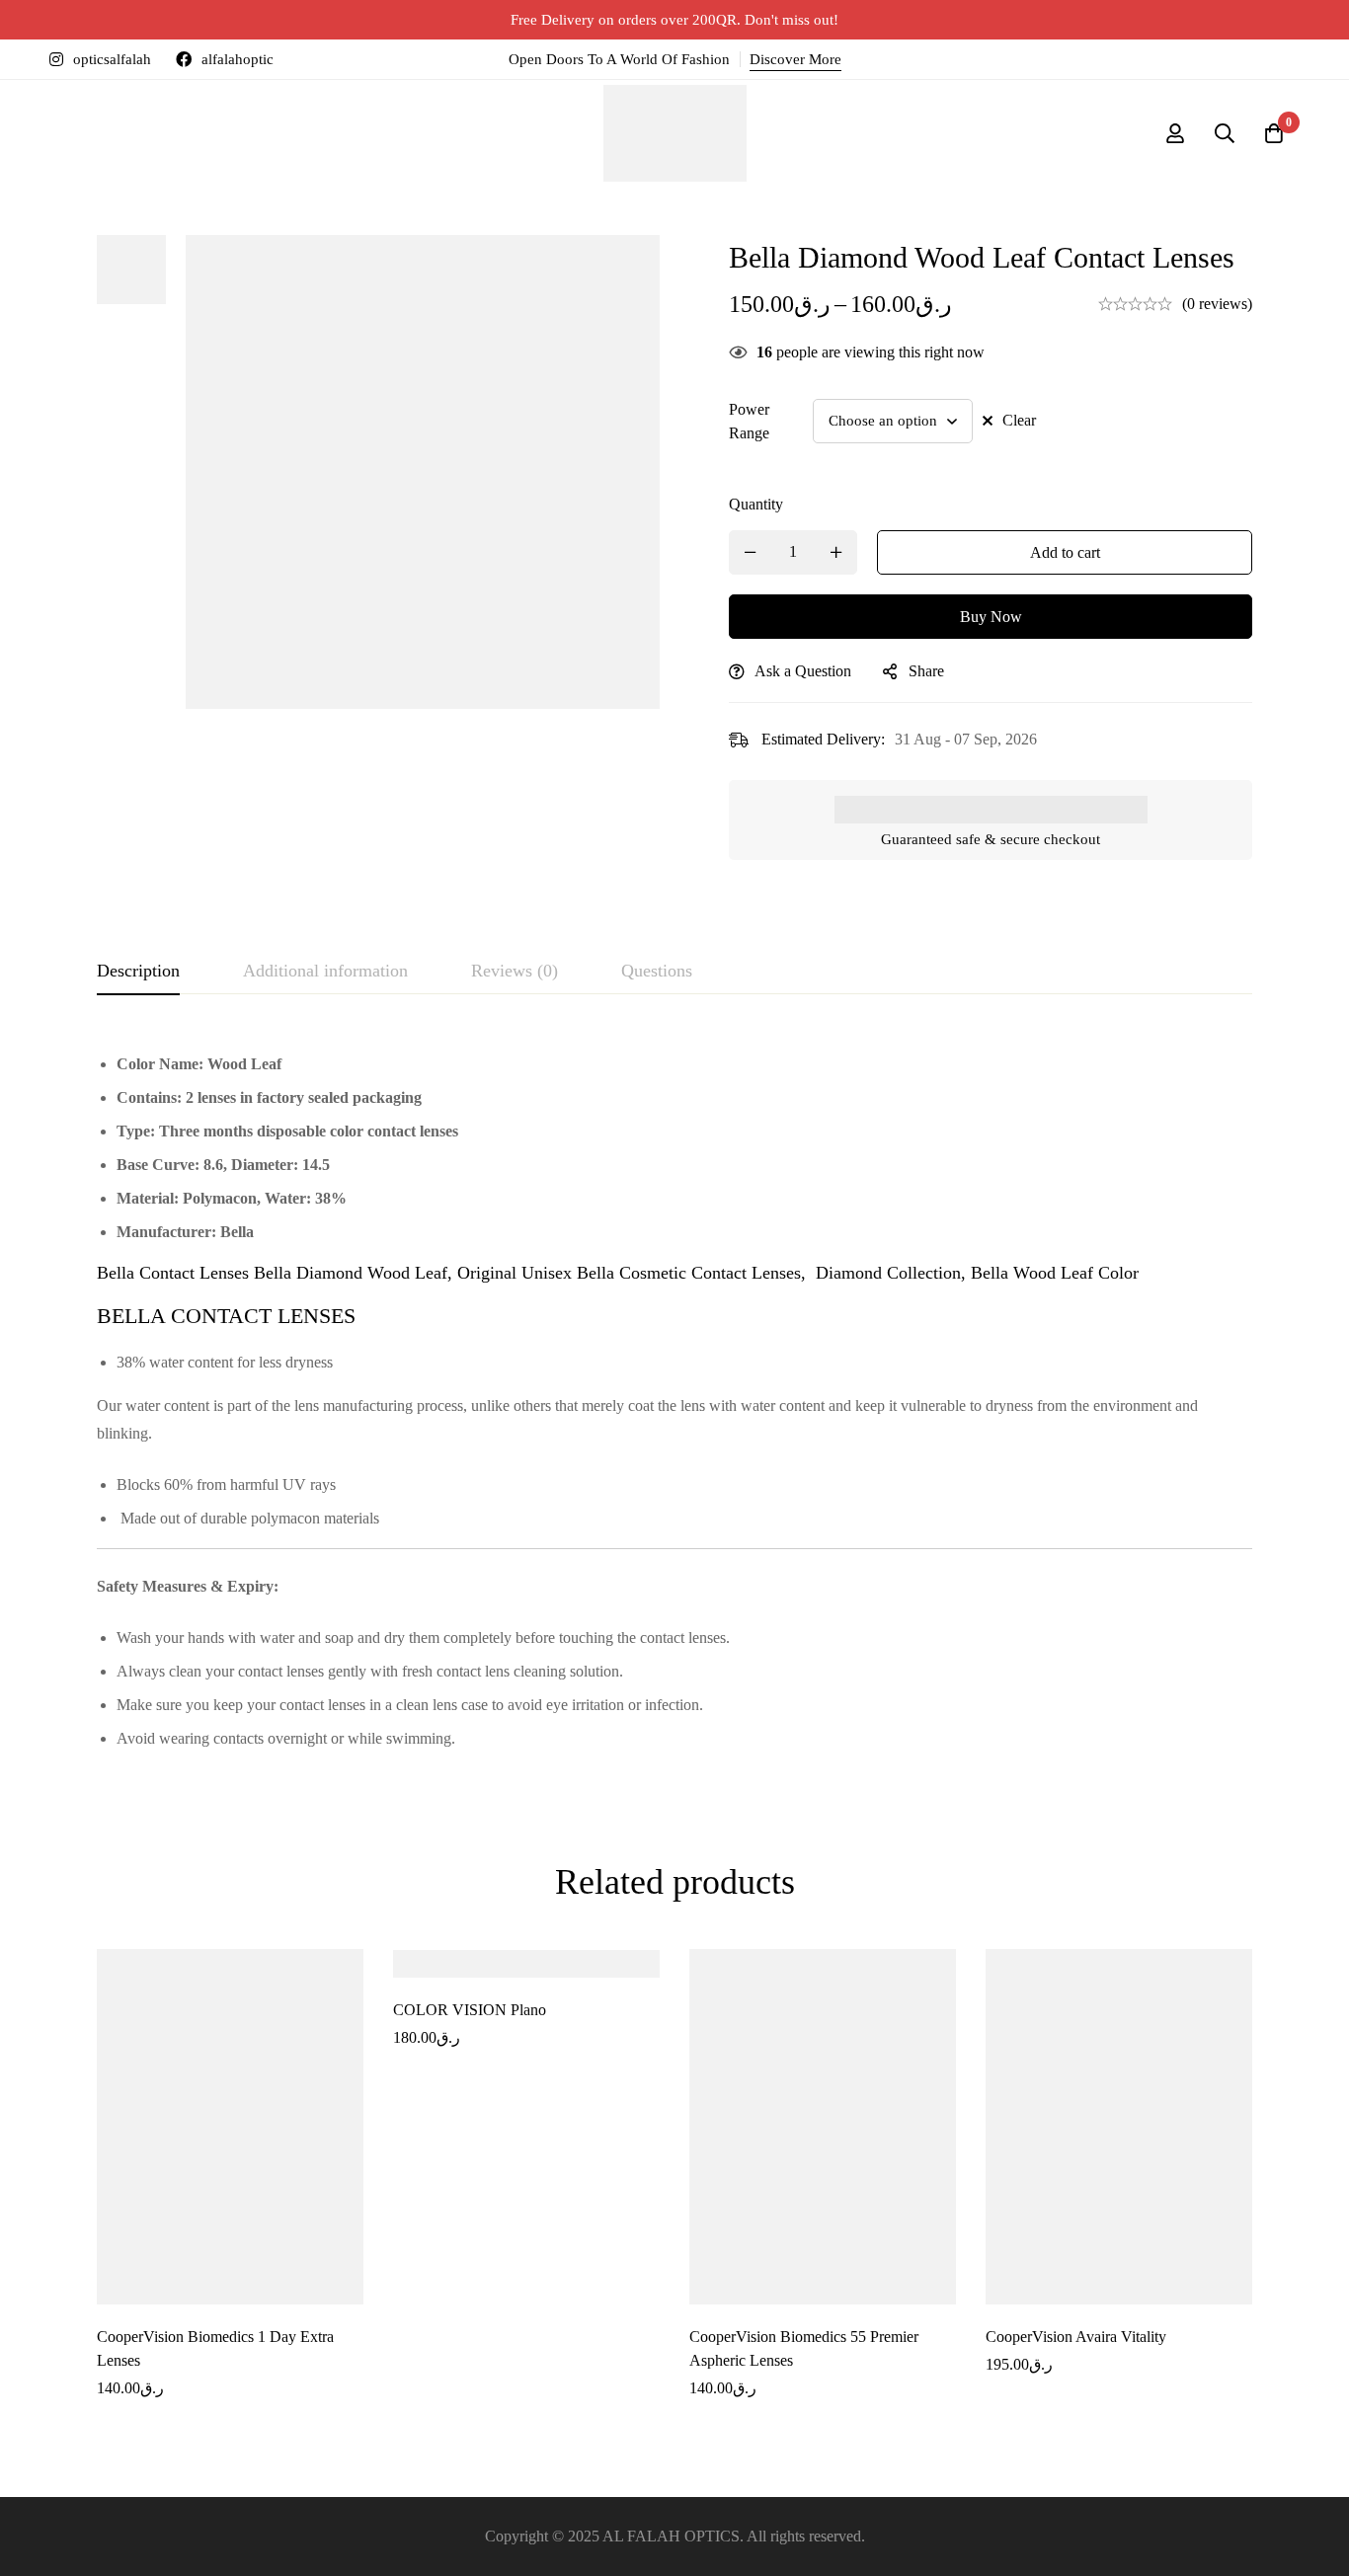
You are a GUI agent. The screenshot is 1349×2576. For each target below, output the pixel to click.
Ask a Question (803, 671)
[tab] (138, 972)
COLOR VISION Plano (470, 2010)
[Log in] (1175, 133)
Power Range (749, 421)
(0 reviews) (1217, 304)
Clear (1019, 420)
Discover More (795, 59)
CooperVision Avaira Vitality (1076, 2337)
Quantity (756, 504)
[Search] (1225, 133)
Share (926, 671)
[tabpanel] (674, 1402)
